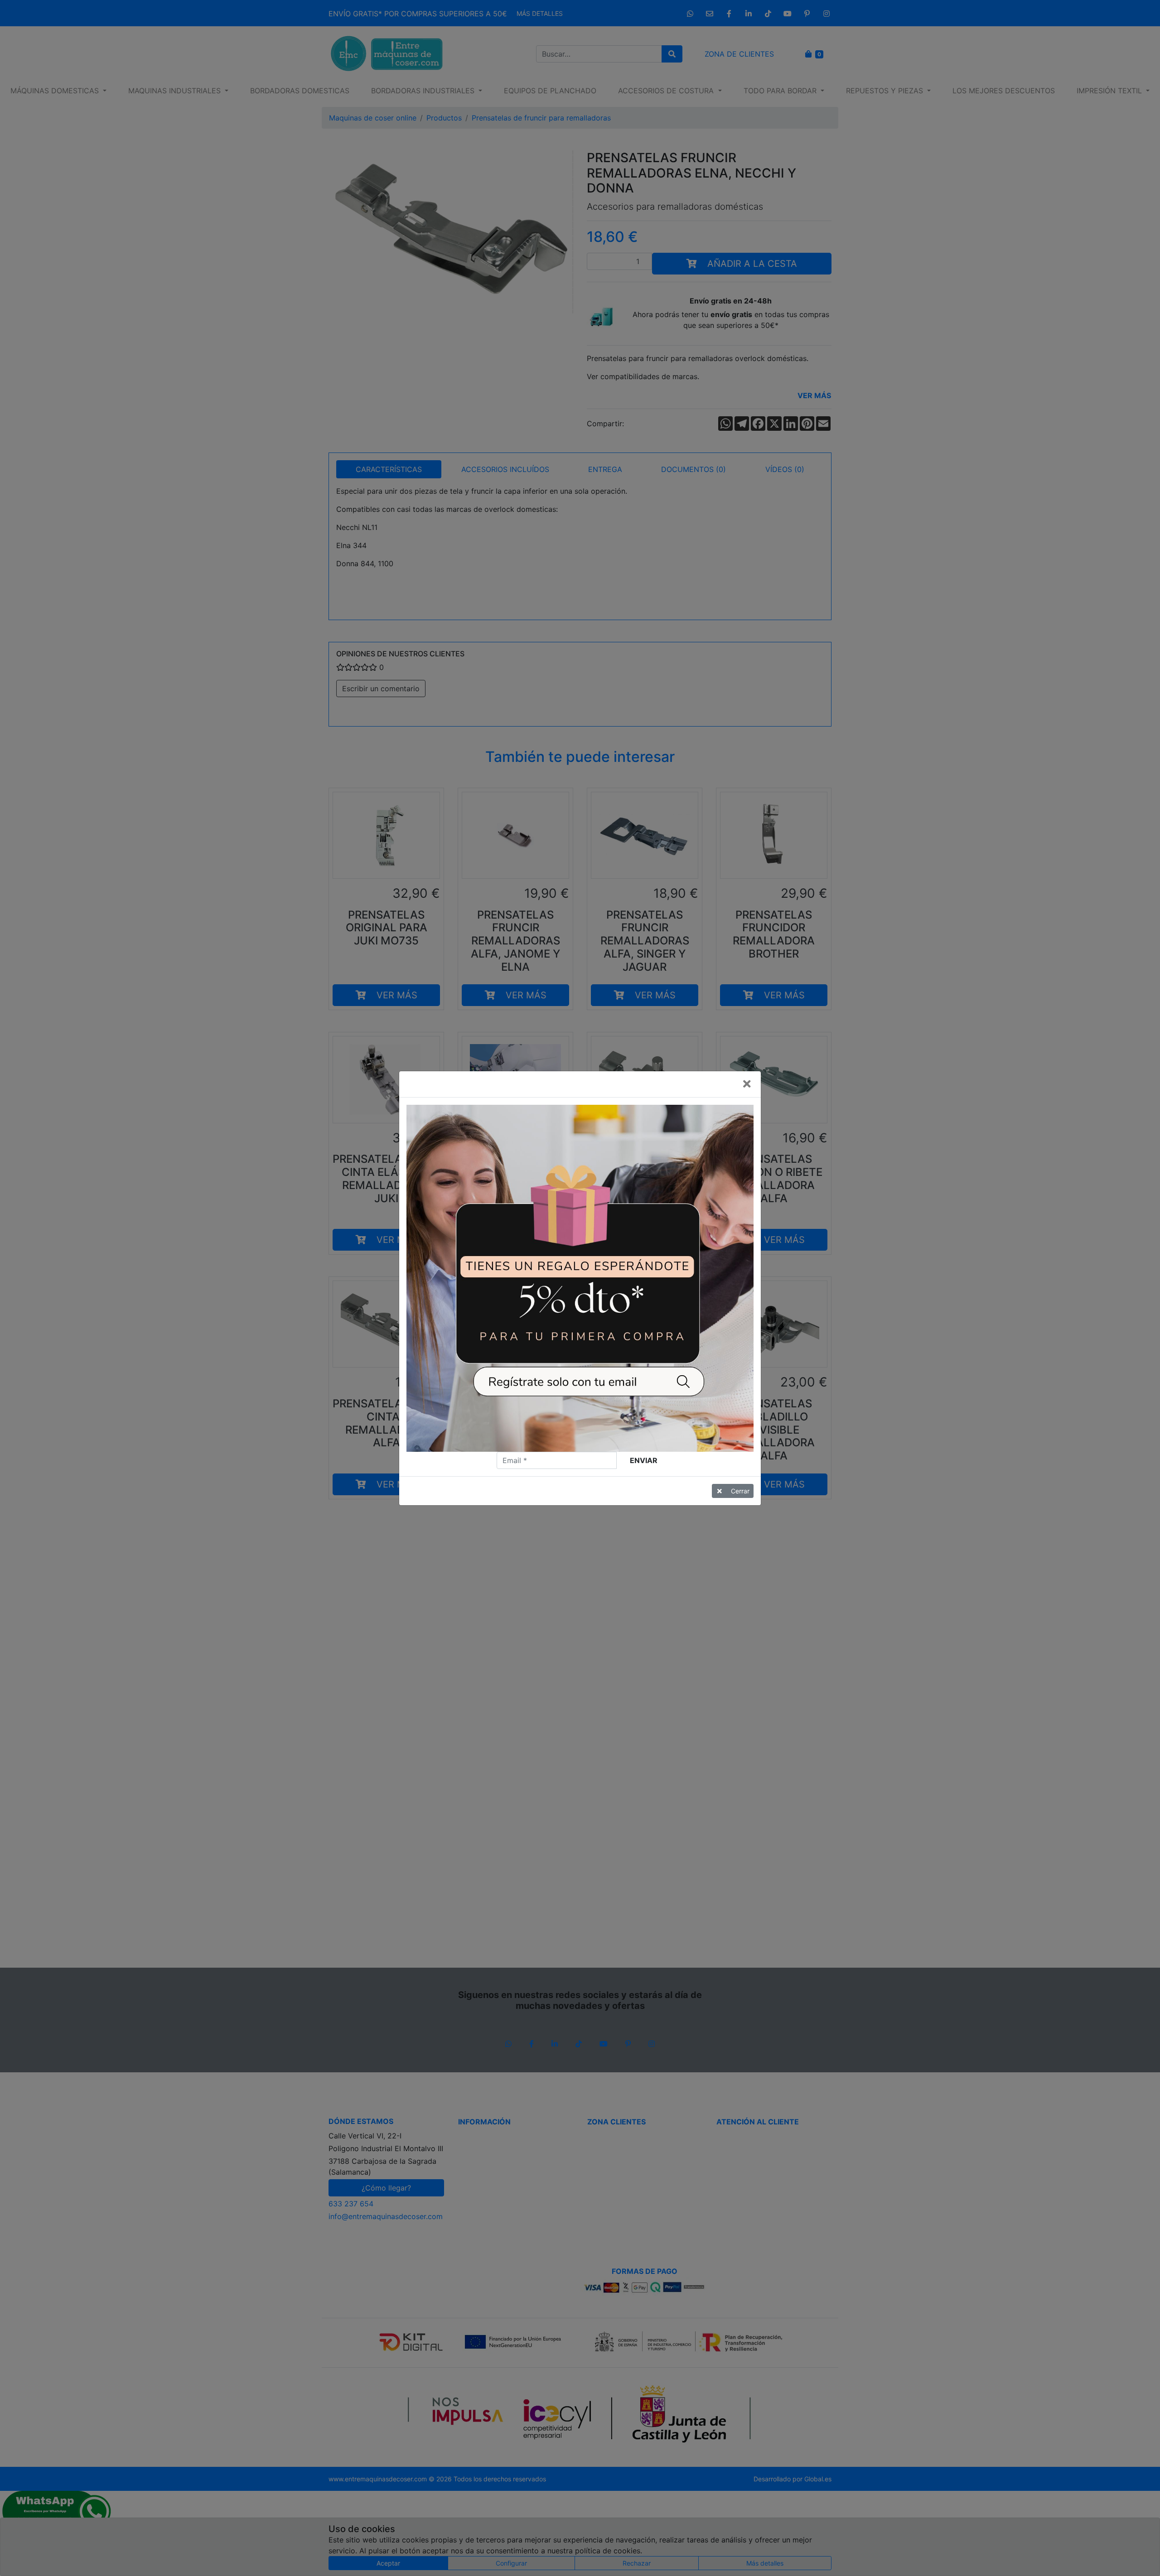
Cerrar (740, 1491)
